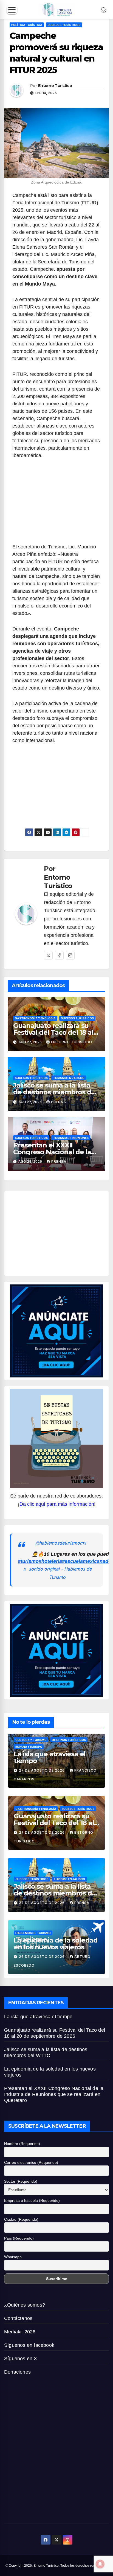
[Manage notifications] (100, 2564)
